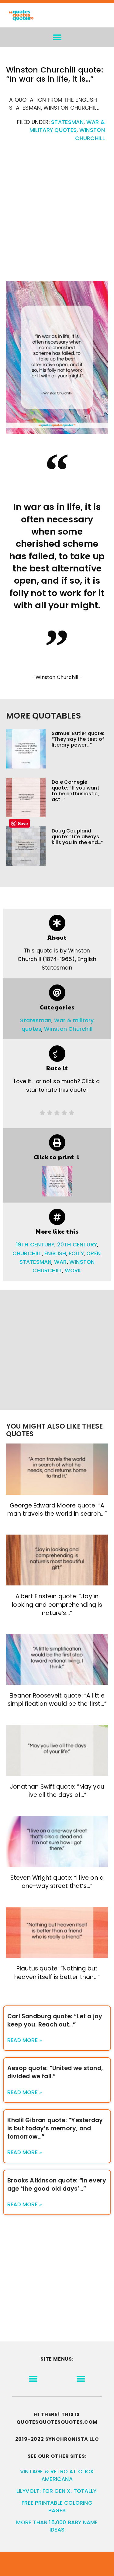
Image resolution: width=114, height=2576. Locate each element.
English (55, 1253)
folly (76, 1253)
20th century (77, 1245)
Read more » (25, 2040)
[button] (57, 37)
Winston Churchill (68, 1029)
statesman (36, 1262)
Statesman (67, 122)
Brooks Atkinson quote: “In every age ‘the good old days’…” (57, 2185)
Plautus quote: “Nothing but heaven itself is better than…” (57, 1973)
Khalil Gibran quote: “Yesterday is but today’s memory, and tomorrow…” (55, 2128)
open (93, 1253)
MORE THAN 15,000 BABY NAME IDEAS (57, 2526)
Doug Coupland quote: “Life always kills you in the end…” (77, 837)
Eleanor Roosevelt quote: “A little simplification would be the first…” (57, 1700)
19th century (35, 1245)
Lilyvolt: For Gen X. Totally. (57, 2491)
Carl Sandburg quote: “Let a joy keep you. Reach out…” (55, 2020)
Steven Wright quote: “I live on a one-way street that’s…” (57, 1882)
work (73, 1270)
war (60, 1262)
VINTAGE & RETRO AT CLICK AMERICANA (57, 2475)
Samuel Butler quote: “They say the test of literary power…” (78, 739)
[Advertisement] (57, 215)
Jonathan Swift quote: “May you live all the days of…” (57, 1791)
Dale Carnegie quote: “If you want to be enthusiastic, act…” (76, 791)
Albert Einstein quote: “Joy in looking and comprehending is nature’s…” (57, 1604)
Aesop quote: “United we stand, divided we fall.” (55, 2072)
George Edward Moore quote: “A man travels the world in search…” (57, 1510)
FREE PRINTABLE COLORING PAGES (57, 2507)
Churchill (27, 1253)
